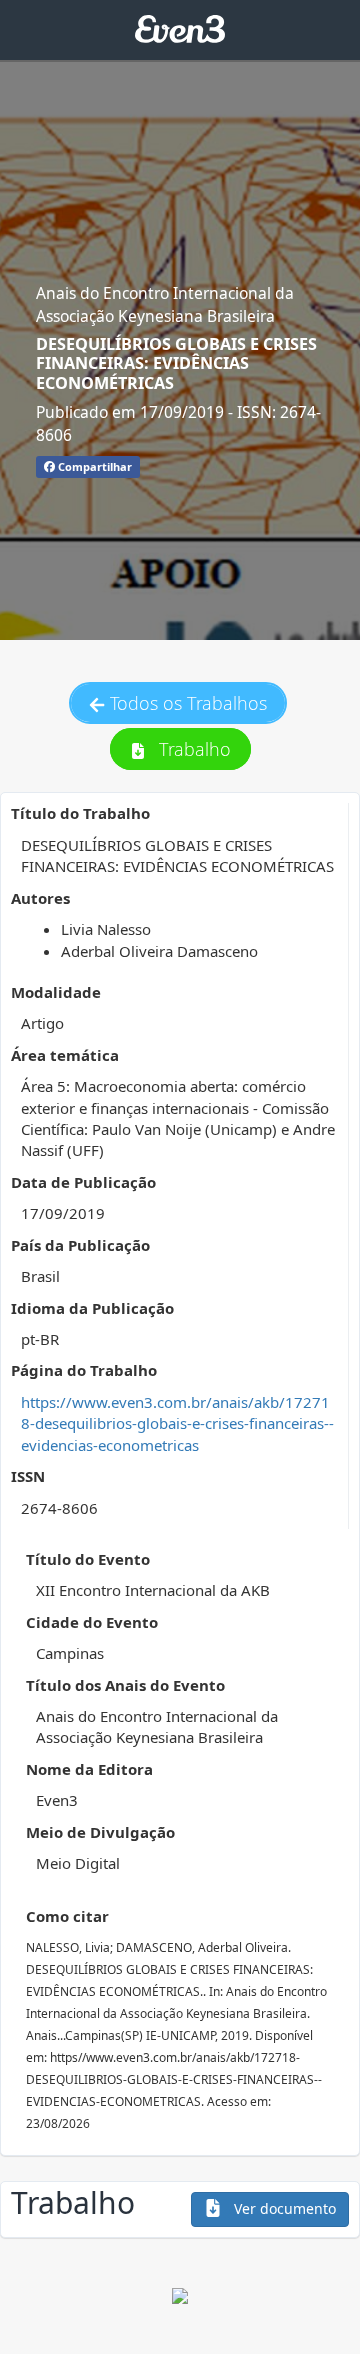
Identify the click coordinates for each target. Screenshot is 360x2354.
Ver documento (283, 2208)
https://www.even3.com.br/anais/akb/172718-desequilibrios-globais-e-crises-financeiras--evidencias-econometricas (177, 1423)
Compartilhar (93, 466)
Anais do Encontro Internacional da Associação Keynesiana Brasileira (165, 304)
